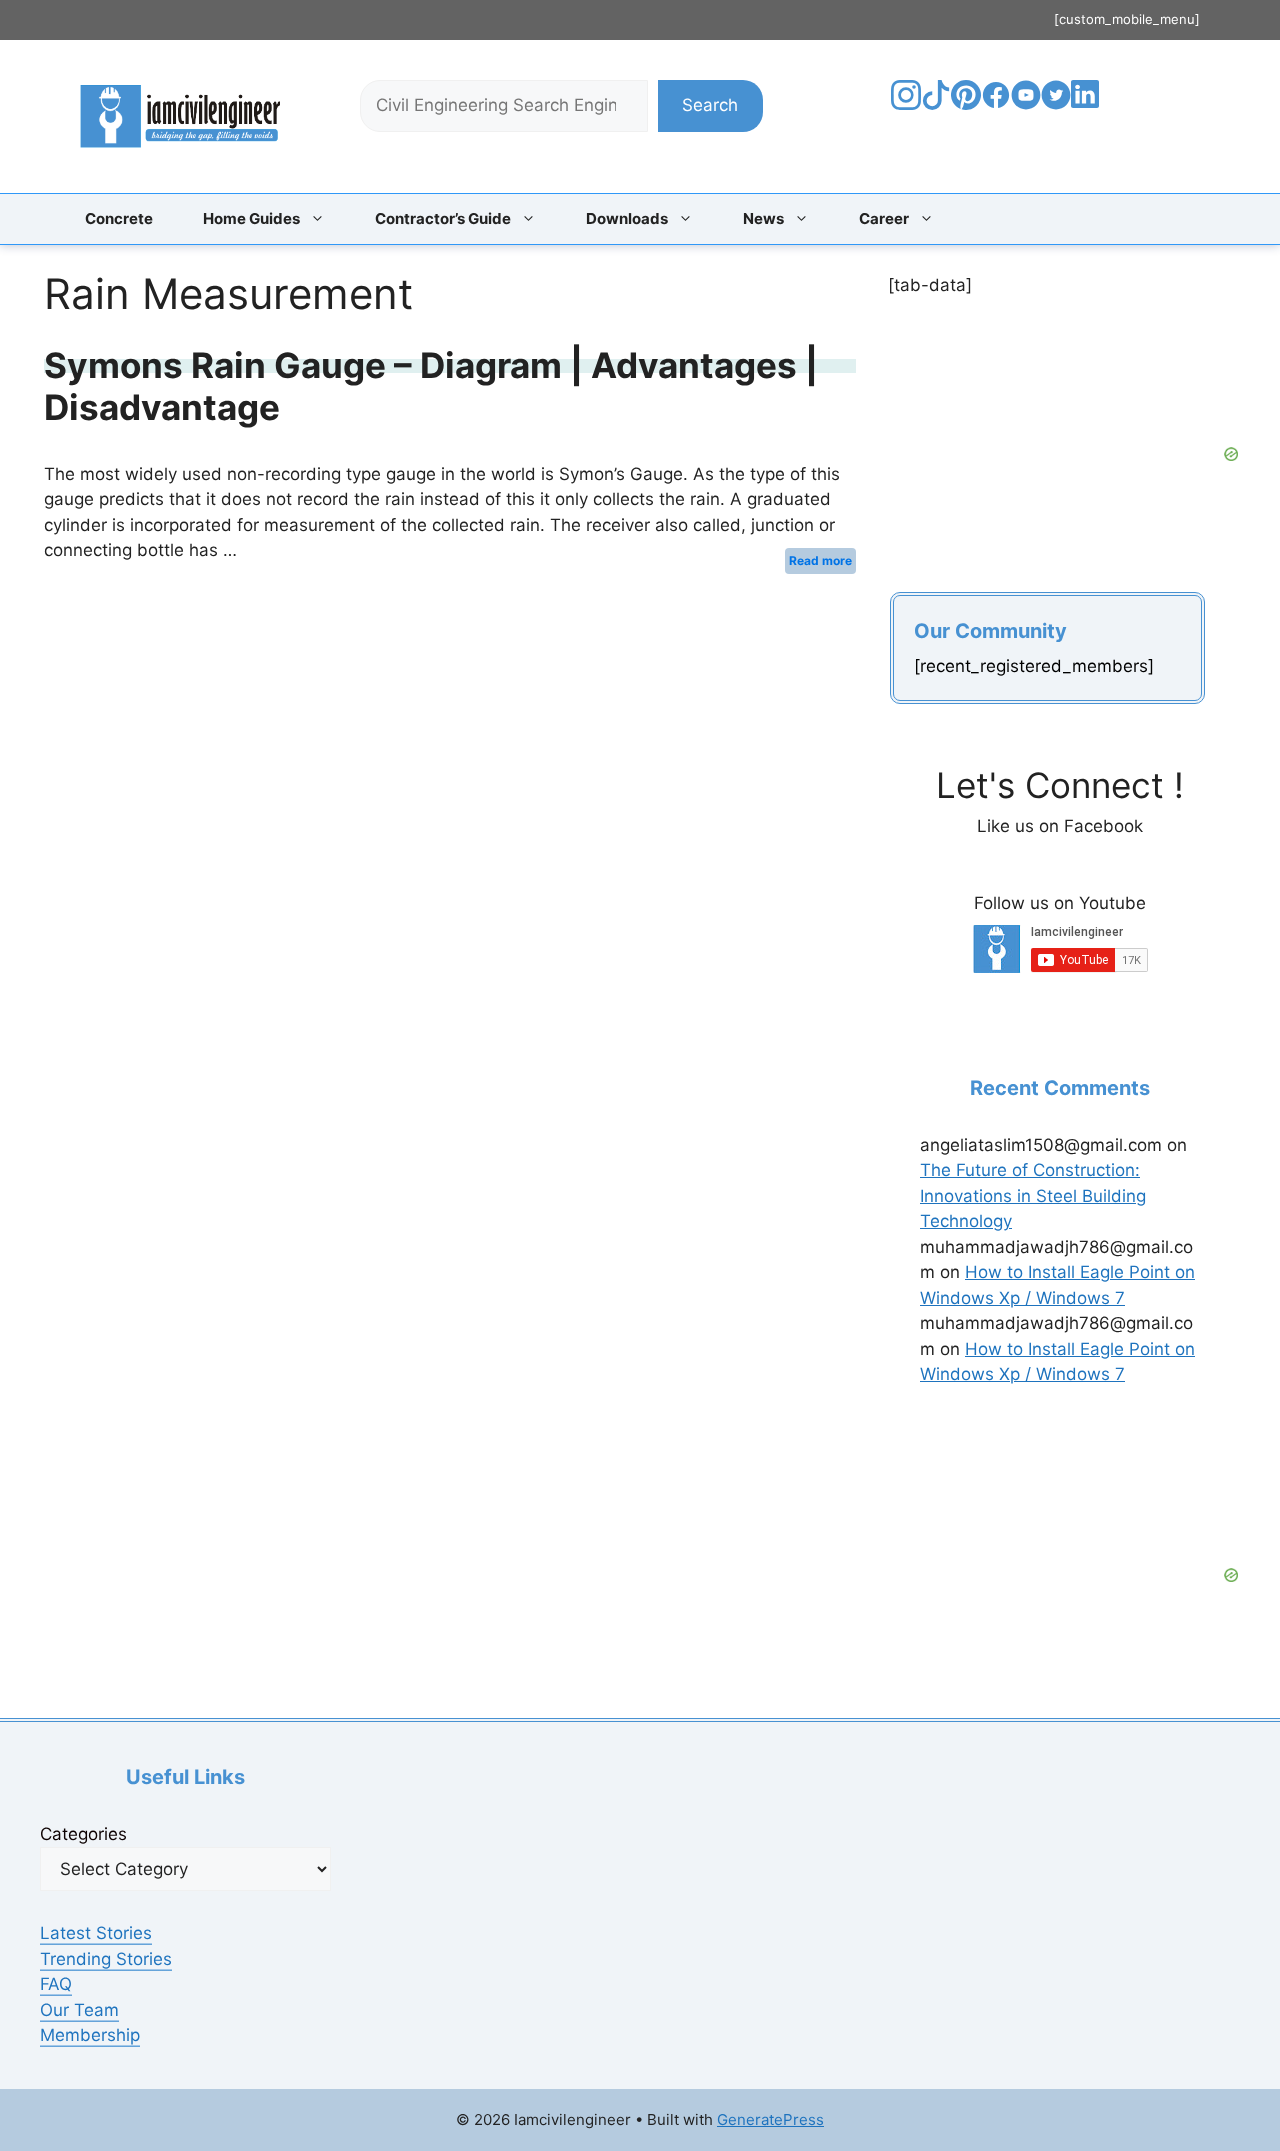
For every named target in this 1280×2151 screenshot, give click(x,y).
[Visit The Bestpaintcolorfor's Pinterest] (966, 104)
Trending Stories (106, 1959)
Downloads (627, 218)
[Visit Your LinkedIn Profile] (1088, 109)
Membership (90, 2035)
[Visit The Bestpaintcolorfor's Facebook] (996, 104)
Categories (83, 1834)
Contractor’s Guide (443, 218)
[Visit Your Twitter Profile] (1056, 104)
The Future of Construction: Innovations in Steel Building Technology (1033, 1195)
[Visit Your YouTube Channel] (1026, 104)
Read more (820, 560)
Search (710, 105)
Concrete (119, 218)
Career (884, 218)
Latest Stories (96, 1933)
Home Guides (251, 218)
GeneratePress (770, 2119)
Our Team (79, 2010)
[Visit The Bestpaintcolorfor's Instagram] (906, 104)
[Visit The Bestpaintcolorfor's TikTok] (936, 104)
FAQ (56, 1984)
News (763, 218)
